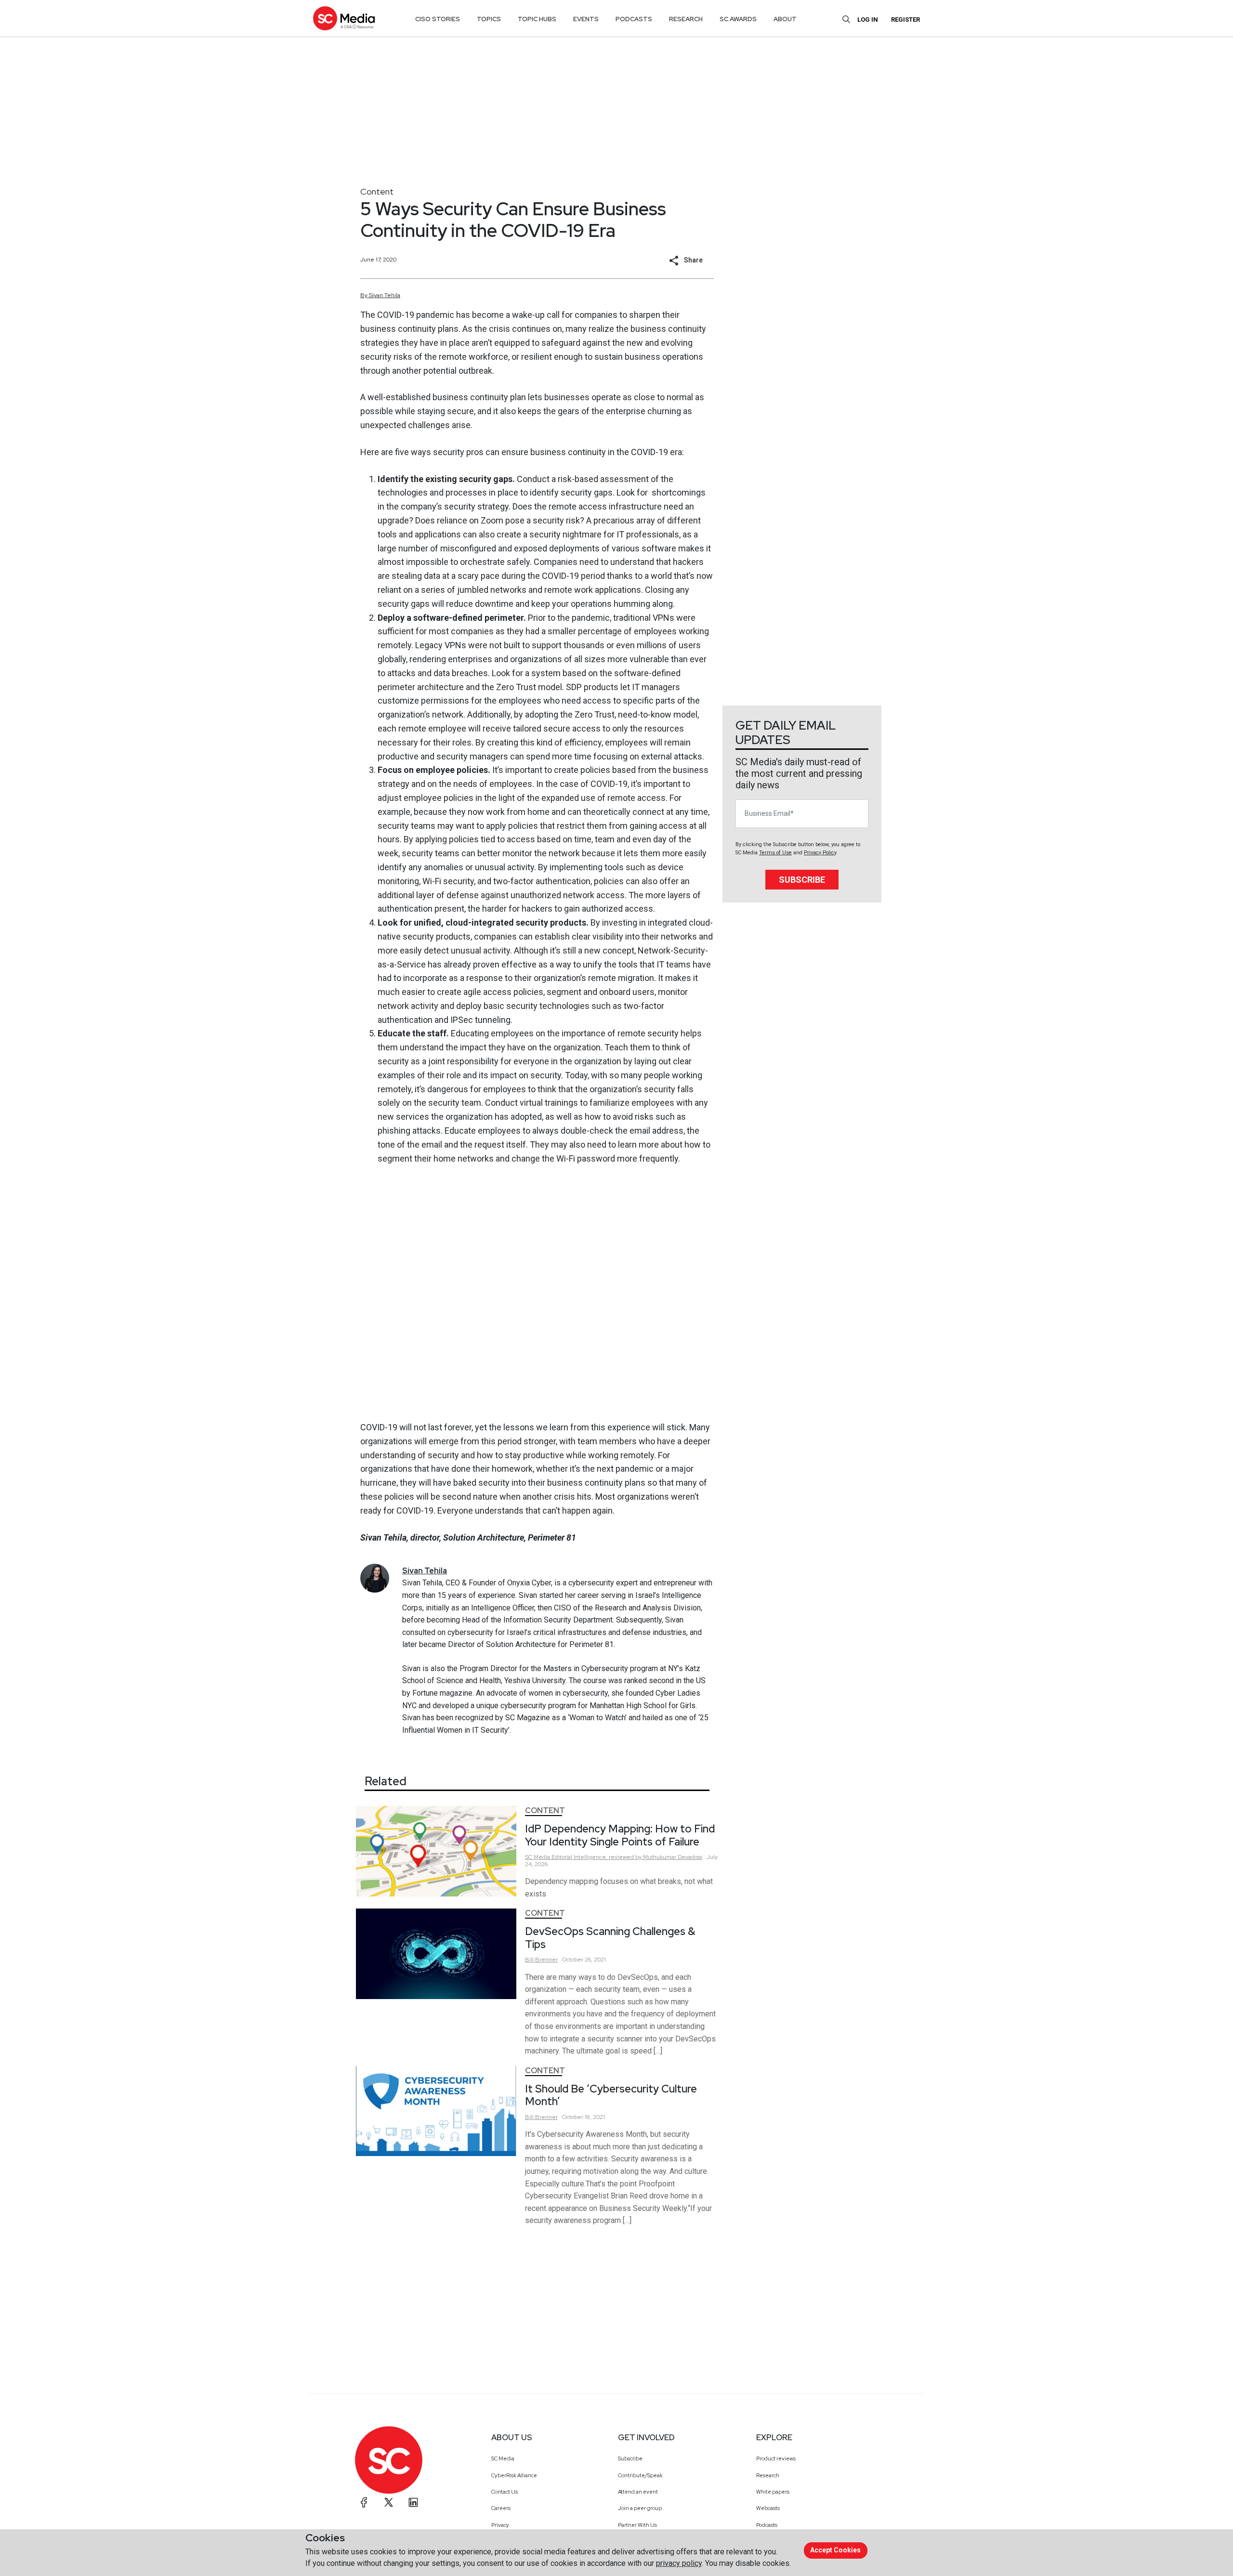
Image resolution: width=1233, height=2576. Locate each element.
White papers (773, 2492)
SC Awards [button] (738, 19)
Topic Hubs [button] (537, 19)
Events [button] (586, 19)
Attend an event (638, 2492)
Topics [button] (489, 19)
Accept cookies (835, 2550)
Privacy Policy (820, 853)
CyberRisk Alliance (514, 2475)
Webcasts (768, 2508)
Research (768, 2475)
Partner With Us (637, 2525)
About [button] (785, 19)
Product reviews (776, 2458)
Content (377, 191)
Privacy (500, 2525)
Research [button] (686, 19)
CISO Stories (438, 19)
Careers (501, 2508)
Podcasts (767, 2525)
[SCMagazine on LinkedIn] (413, 2502)
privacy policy (679, 2563)
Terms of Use (775, 853)
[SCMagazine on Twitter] (389, 2502)
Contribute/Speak (640, 2475)
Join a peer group (640, 2508)
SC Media (503, 2458)
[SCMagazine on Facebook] (364, 2502)
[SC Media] (344, 18)
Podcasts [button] (634, 19)
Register (905, 20)
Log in (868, 20)
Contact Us (505, 2492)
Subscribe (802, 880)
